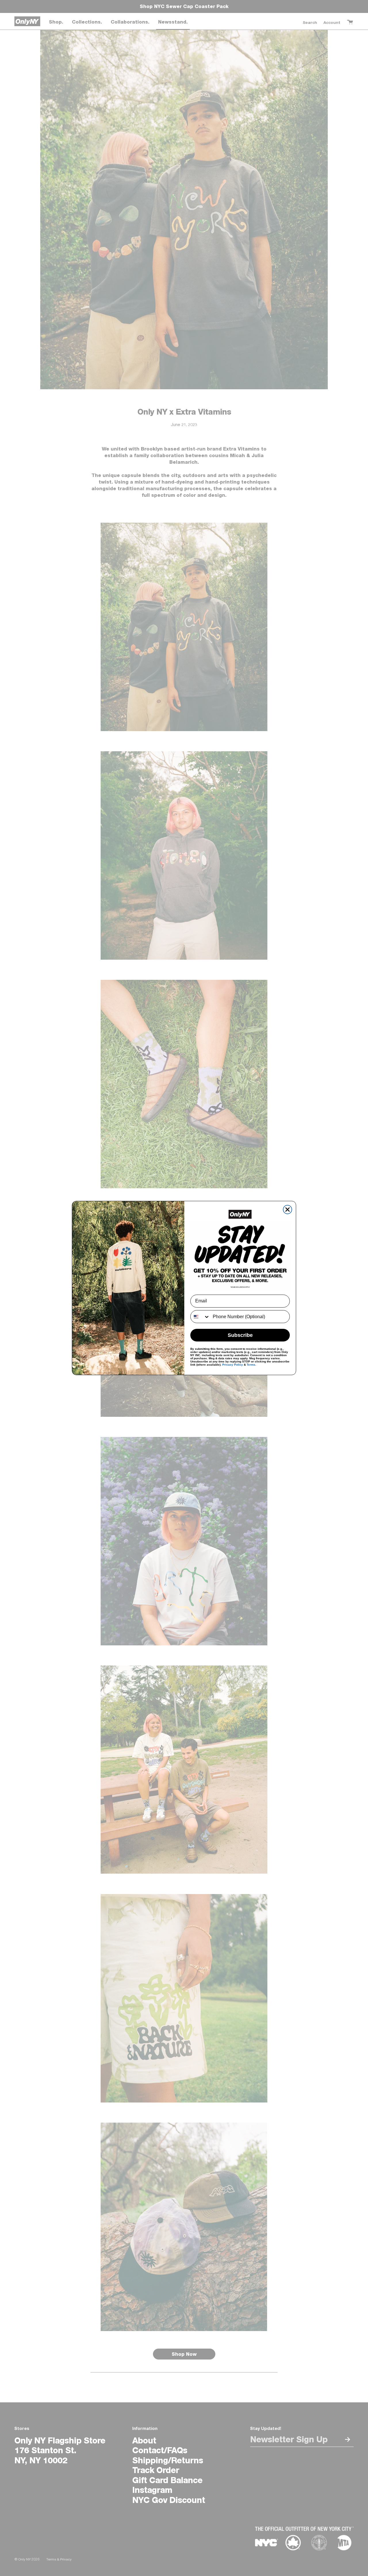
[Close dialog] (287, 1210)
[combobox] (200, 1317)
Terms (251, 1365)
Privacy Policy (233, 1365)
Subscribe (240, 1335)
